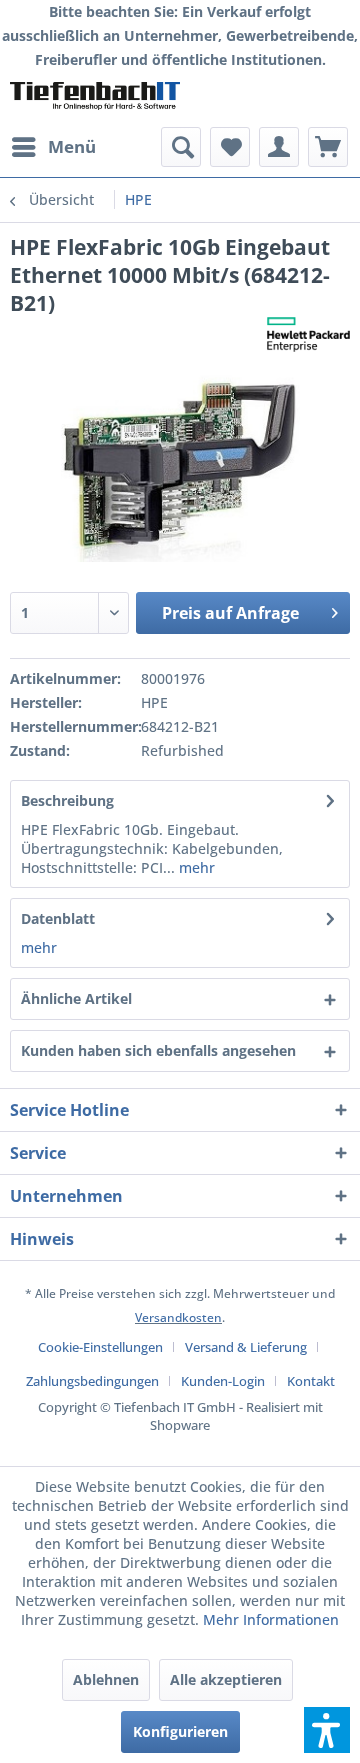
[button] (327, 1730)
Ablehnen (106, 1679)
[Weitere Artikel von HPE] (308, 334)
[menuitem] (53, 147)
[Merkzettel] (230, 147)
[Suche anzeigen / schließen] (181, 147)
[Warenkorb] (328, 147)
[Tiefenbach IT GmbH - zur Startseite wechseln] (95, 99)
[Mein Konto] (279, 147)
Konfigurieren (180, 1731)
